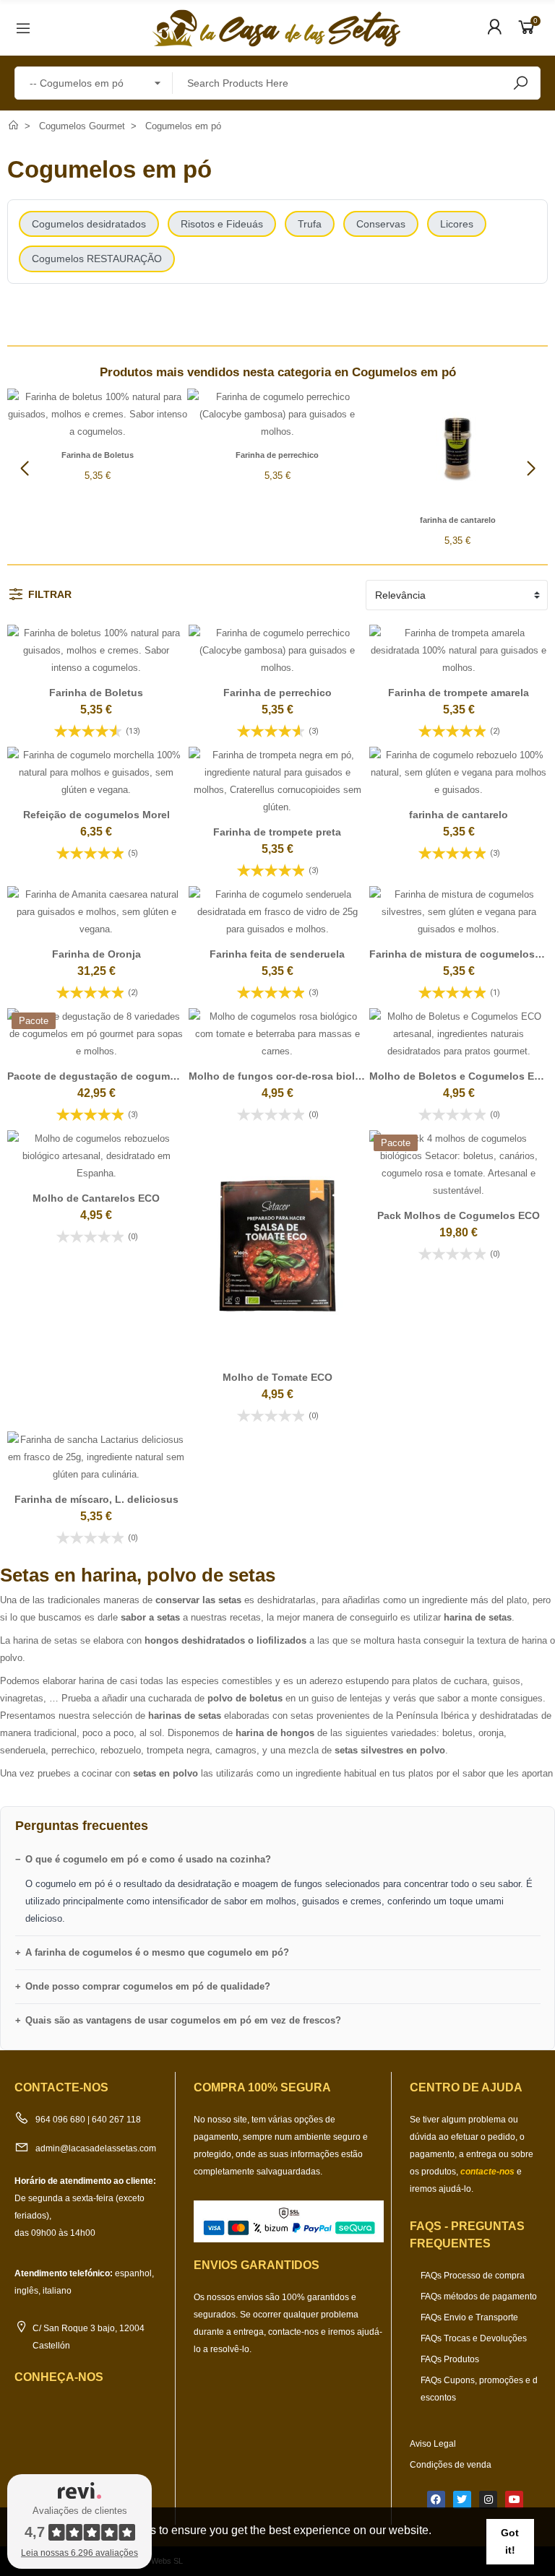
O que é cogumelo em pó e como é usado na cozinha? (148, 1859)
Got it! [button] (510, 2541)
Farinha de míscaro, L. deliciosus (96, 1499)
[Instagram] (488, 2500)
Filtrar (50, 594)
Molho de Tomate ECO (277, 1377)
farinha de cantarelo (458, 520)
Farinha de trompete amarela (459, 693)
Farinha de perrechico (277, 455)
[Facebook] (436, 2500)
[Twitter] (462, 2500)
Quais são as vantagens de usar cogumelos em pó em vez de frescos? (183, 2020)
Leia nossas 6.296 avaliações (79, 2553)
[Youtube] (514, 2500)
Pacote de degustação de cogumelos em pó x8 (123, 1076)
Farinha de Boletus (98, 455)
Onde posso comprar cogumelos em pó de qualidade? (148, 1986)
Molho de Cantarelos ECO (96, 1198)
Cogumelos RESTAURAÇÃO (97, 259)
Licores (457, 224)
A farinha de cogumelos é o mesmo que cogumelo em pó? (157, 1952)
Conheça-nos (59, 2377)
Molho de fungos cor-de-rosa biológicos (289, 1076)
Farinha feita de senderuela (277, 954)
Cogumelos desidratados (89, 224)
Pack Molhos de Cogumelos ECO (459, 1215)
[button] (531, 469)
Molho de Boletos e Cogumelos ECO (459, 1076)
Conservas (381, 224)
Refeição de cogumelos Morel (96, 815)
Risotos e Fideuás (222, 224)
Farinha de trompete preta (277, 832)
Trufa (310, 224)
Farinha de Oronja (96, 954)
